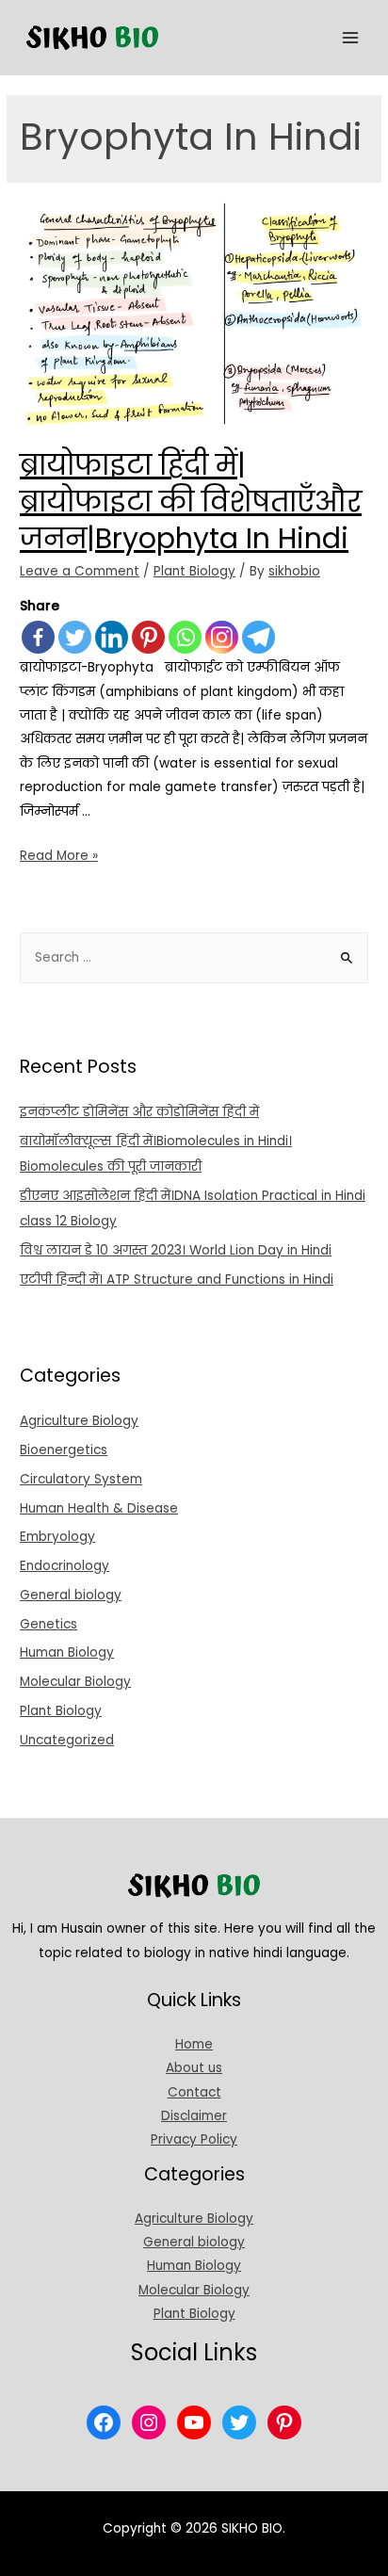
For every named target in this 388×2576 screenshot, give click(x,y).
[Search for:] (194, 957)
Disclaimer (194, 2116)
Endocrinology (65, 1566)
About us (194, 2068)
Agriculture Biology (79, 1421)
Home (194, 2044)
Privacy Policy (194, 2139)
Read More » (59, 856)
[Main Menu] (351, 38)
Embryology (57, 1537)
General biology (71, 1595)
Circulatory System (81, 1479)
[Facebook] (38, 637)
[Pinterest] (148, 637)
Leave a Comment (80, 571)
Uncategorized (67, 1740)
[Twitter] (75, 637)
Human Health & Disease (99, 1508)
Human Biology (67, 1653)
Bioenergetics (64, 1450)
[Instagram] (222, 637)
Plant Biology (194, 571)
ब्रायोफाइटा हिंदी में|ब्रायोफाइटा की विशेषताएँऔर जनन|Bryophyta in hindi (191, 502)
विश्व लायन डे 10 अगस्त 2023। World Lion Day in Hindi (176, 1250)
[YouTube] (194, 2422)
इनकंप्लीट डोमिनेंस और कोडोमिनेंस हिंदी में (139, 1112)
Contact (194, 2092)
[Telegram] (259, 637)
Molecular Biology (75, 1682)
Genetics (48, 1624)
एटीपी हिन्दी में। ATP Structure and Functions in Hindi (177, 1280)
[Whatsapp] (185, 637)
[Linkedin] (112, 637)
